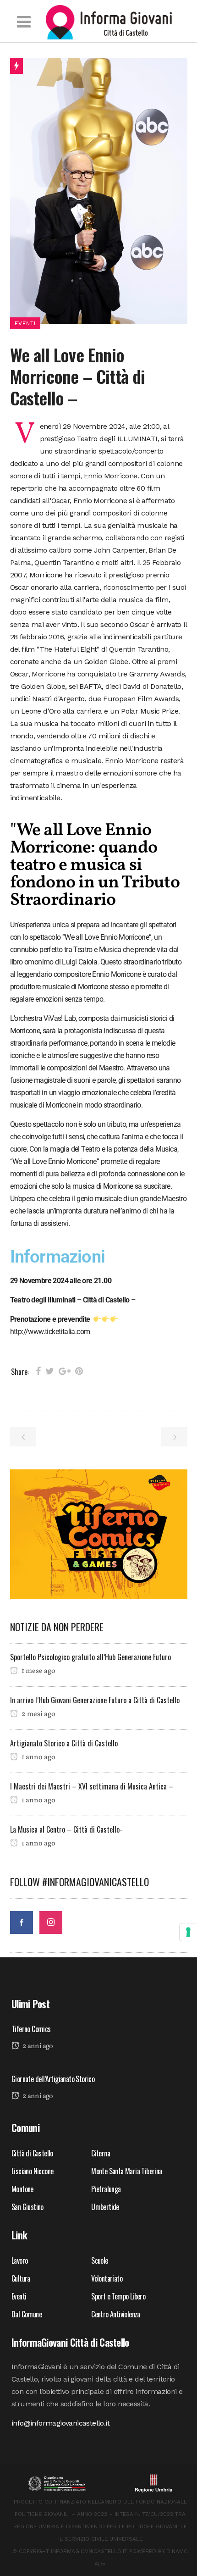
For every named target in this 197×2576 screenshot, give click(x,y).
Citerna (101, 2153)
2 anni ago (37, 2046)
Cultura (21, 2278)
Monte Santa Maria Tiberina (126, 2171)
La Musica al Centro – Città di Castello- (66, 1829)
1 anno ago (38, 1757)
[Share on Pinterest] (79, 1371)
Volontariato (107, 2278)
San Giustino (27, 2207)
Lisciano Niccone (32, 2171)
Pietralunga (106, 2189)
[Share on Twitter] (50, 1371)
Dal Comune (27, 2314)
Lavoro (21, 2260)
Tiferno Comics (31, 2029)
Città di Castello (32, 2153)
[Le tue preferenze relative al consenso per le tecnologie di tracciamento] (188, 1932)
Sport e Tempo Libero (118, 2296)
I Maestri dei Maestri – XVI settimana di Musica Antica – (92, 1786)
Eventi (19, 2296)
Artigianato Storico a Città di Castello (64, 1743)
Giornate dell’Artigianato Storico (53, 2079)
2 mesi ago (38, 1714)
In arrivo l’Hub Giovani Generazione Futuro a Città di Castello (95, 1700)
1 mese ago (38, 1671)
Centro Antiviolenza (116, 2314)
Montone (22, 2189)
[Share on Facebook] (38, 1371)
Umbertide (105, 2207)
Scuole (99, 2260)
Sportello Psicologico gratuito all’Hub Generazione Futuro (90, 1657)
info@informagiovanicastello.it (60, 2423)
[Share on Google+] (65, 1371)
